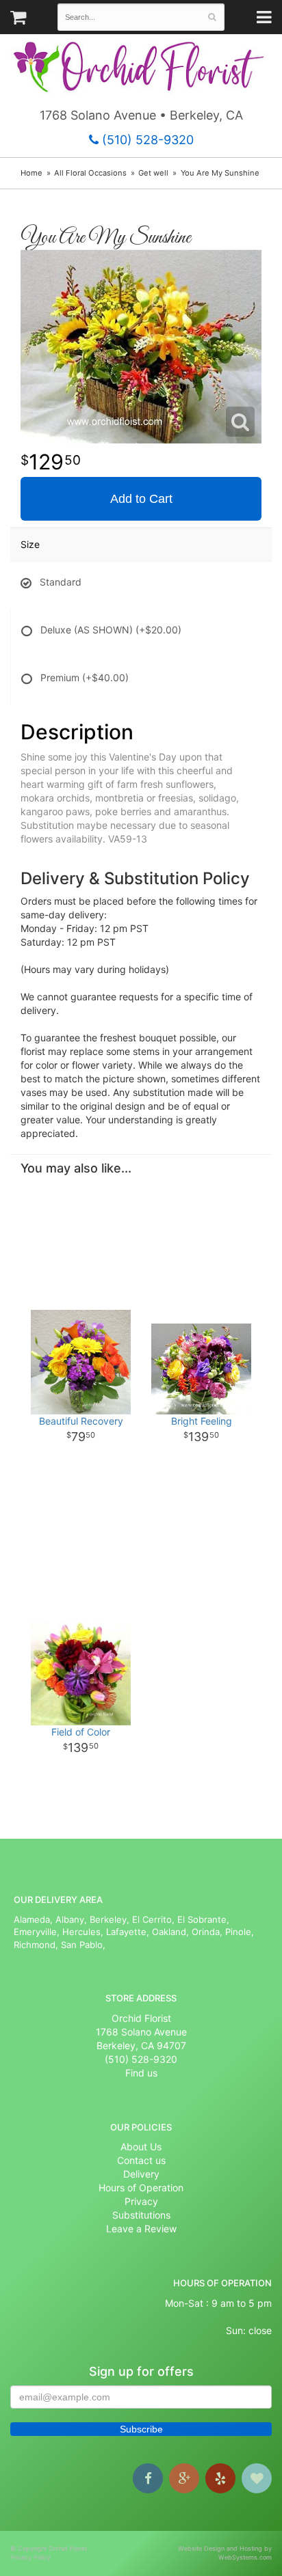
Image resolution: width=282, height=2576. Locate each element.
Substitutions (141, 2215)
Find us (141, 2073)
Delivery (141, 2174)
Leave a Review (141, 2229)
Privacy (141, 2201)
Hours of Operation (141, 2188)
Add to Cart (141, 499)
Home (31, 173)
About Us (141, 2147)
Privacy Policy (30, 2557)
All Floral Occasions (90, 173)
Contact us (141, 2160)
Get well (153, 173)
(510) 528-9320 (146, 140)
